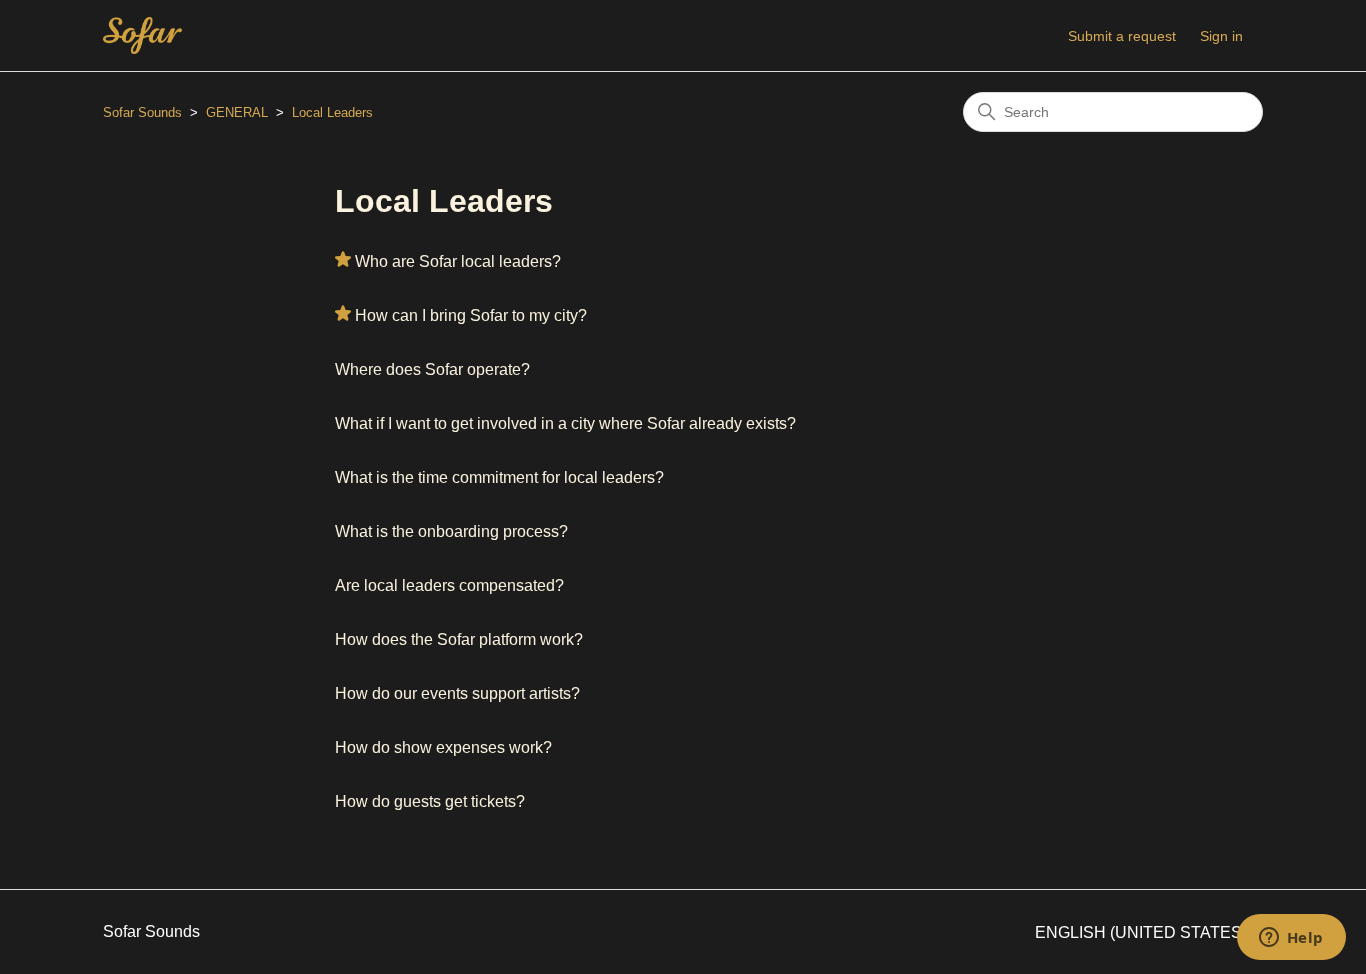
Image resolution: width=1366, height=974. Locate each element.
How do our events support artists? (457, 693)
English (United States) (1143, 932)
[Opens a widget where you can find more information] (1291, 939)
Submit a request (1122, 36)
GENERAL (237, 112)
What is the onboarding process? (451, 531)
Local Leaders (332, 112)
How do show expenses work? (443, 747)
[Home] (142, 35)
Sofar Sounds (142, 112)
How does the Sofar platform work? (459, 639)
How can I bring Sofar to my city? (471, 315)
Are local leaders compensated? (449, 585)
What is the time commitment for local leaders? (499, 477)
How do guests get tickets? (430, 801)
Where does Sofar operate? (432, 369)
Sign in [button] (1221, 36)
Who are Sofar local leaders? (458, 261)
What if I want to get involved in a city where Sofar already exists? (565, 423)
